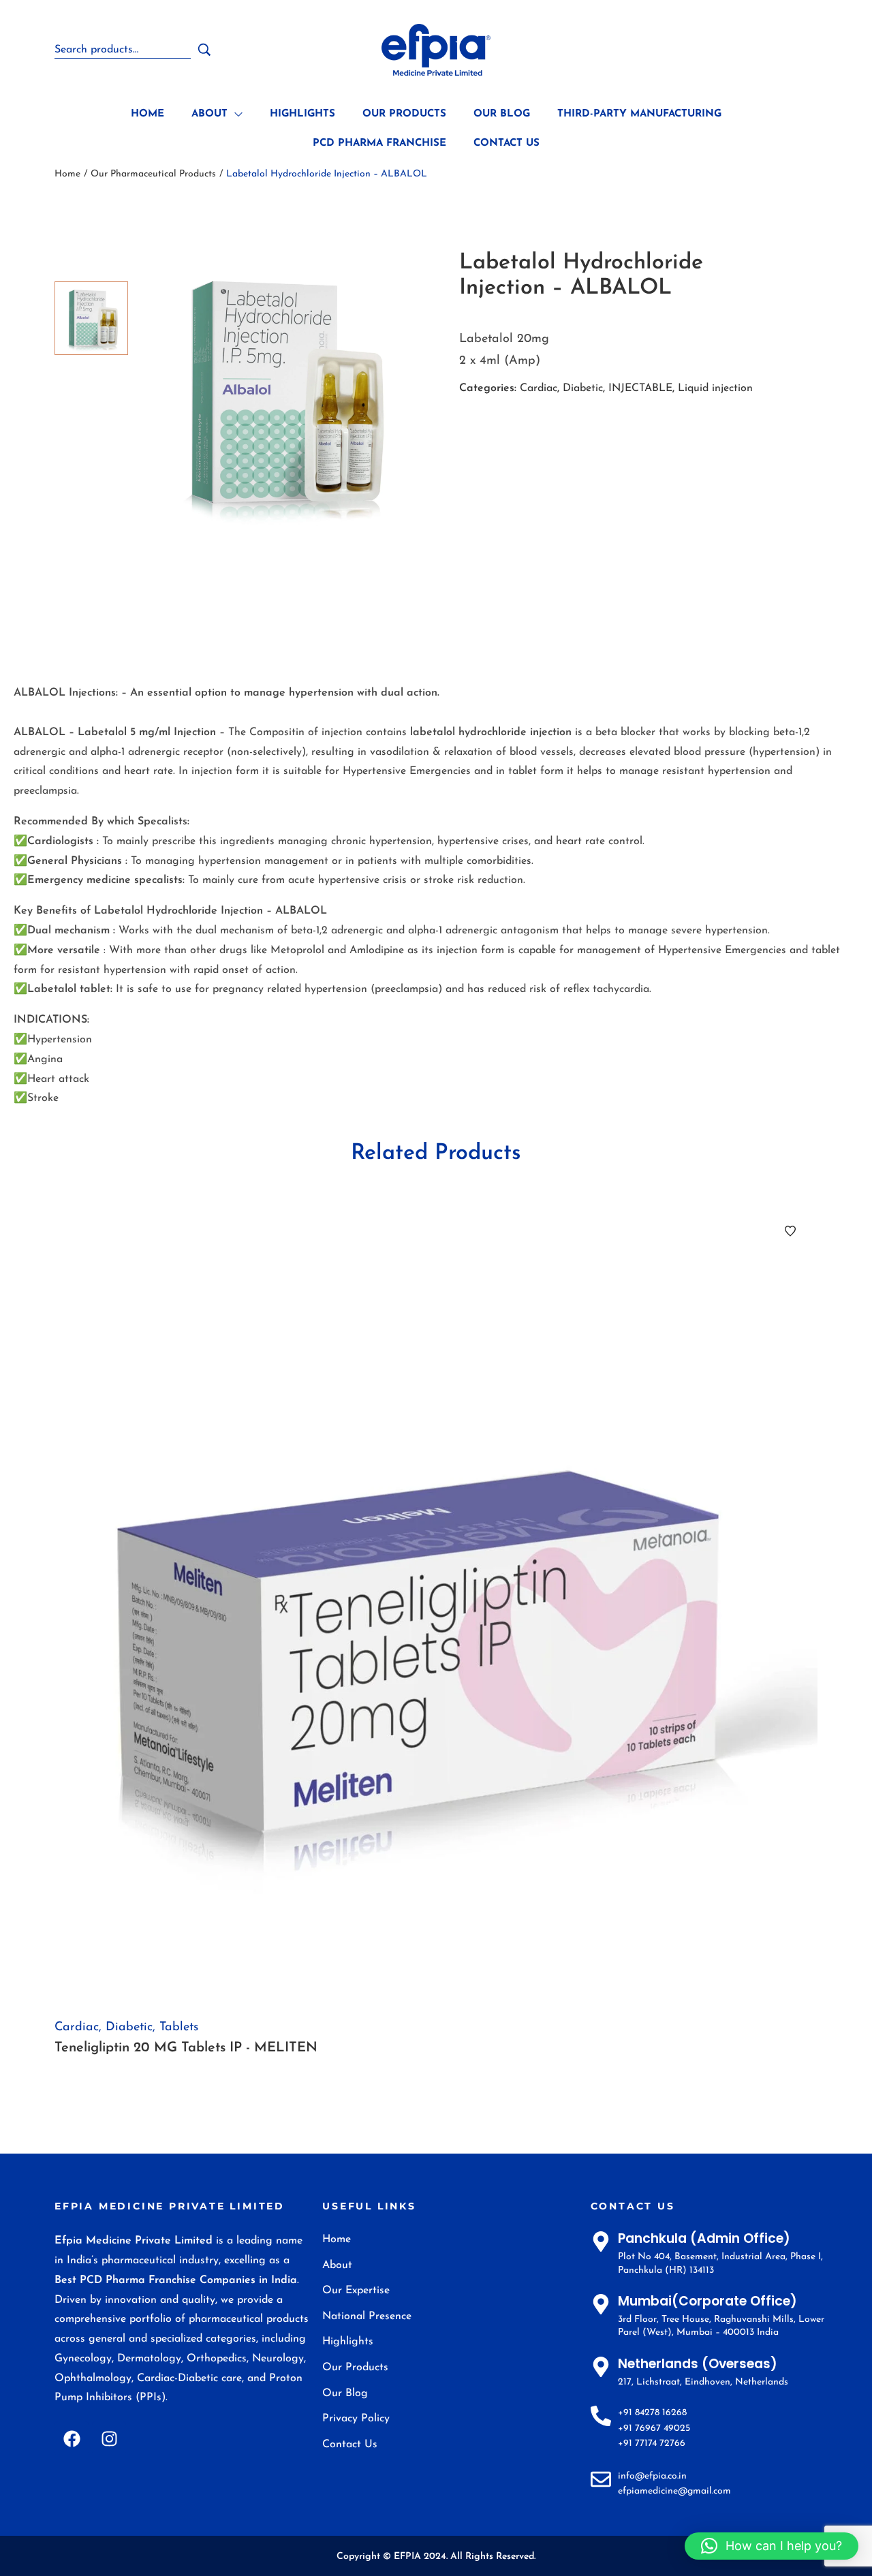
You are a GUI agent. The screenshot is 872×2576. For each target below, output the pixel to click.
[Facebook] (72, 2438)
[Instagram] (109, 2438)
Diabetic (583, 388)
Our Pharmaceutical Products (153, 174)
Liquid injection (715, 388)
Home (67, 174)
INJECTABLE (640, 388)
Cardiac (539, 388)
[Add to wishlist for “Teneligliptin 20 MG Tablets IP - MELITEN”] (790, 1231)
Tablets (179, 2028)
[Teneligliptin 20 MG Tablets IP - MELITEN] (436, 1604)
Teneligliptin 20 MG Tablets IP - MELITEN (186, 2048)
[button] (772, 2546)
